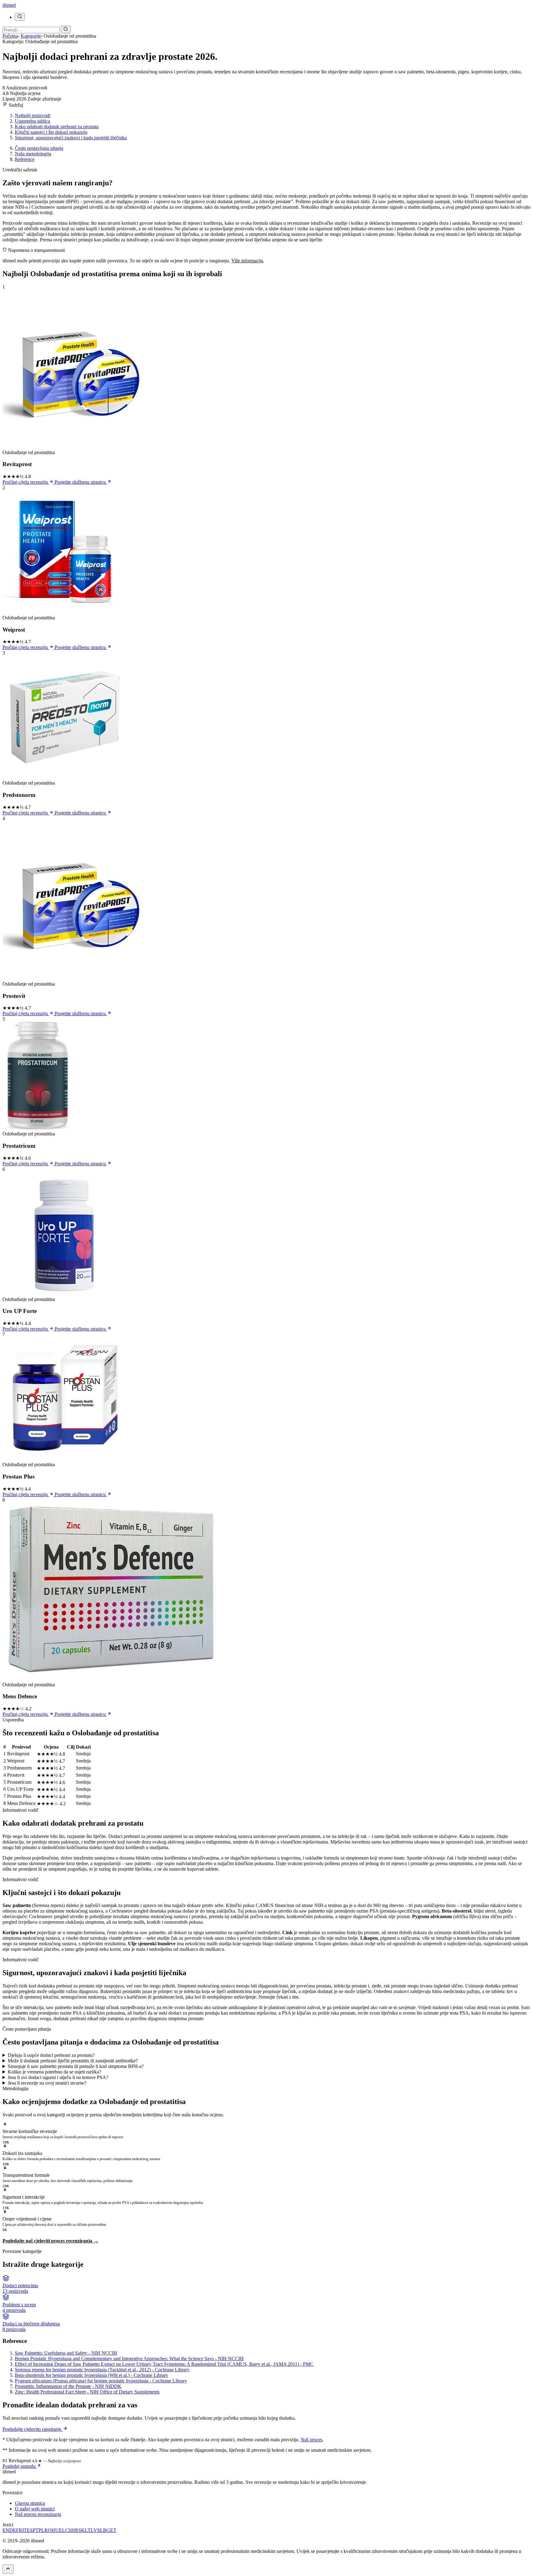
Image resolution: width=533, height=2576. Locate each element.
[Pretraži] (20, 17)
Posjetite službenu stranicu (81, 482)
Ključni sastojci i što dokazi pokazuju (51, 132)
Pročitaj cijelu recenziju (26, 482)
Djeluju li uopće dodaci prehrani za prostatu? (51, 2055)
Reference (25, 159)
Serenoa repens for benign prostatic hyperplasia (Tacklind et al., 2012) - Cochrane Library (102, 2370)
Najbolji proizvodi (33, 115)
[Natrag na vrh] (8, 2569)
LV (94, 2530)
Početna (10, 36)
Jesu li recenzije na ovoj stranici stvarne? (47, 2083)
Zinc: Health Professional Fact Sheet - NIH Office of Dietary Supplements (87, 2392)
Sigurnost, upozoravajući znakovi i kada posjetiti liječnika (71, 138)
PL (41, 2530)
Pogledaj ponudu (20, 2466)
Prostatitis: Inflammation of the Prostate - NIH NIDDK (68, 2386)
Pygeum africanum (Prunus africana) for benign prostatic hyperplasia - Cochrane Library (101, 2381)
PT (36, 2530)
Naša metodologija (33, 154)
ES (30, 2530)
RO (48, 2530)
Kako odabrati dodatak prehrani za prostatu (57, 127)
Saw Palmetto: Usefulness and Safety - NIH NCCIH (66, 2353)
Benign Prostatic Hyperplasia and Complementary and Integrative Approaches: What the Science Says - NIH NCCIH (129, 2359)
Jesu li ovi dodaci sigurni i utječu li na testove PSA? (58, 2077)
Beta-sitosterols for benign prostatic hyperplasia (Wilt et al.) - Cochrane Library (91, 2375)
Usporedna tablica (32, 121)
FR (19, 2530)
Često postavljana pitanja (39, 148)
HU (55, 2530)
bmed (9, 5)
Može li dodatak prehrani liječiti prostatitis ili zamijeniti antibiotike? (73, 2061)
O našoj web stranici (35, 2509)
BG (107, 2530)
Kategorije (31, 36)
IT (25, 2530)
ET (113, 2530)
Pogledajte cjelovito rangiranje (33, 2429)
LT (88, 2530)
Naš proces (312, 2440)
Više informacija (247, 261)
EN (6, 2530)
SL (100, 2530)
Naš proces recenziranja (38, 2514)
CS (68, 2530)
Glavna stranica (30, 2503)
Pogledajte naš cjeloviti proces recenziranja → (50, 2241)
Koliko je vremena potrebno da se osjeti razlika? (54, 2072)
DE (13, 2530)
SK (82, 2530)
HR (75, 2530)
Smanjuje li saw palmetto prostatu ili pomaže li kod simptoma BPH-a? (76, 2066)
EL (62, 2530)
